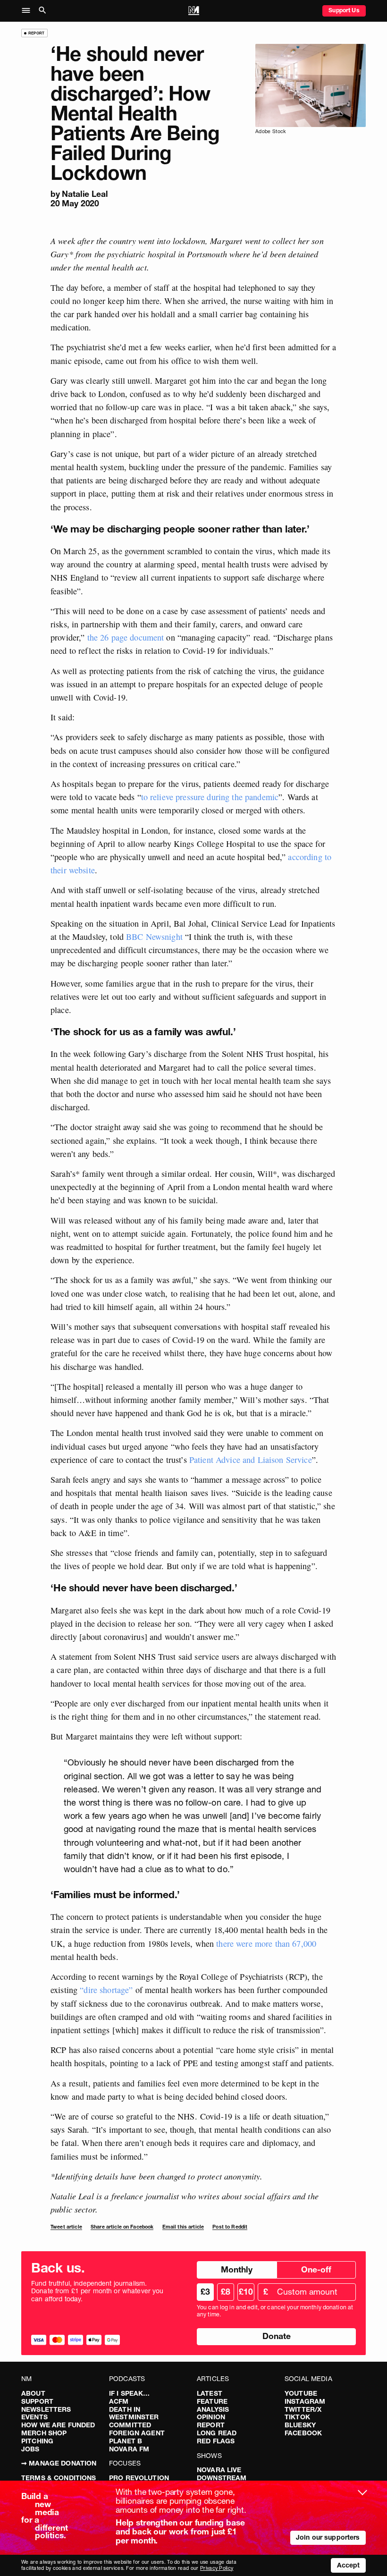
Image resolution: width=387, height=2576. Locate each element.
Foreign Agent (137, 2433)
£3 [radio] (205, 2292)
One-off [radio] (316, 2269)
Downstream (222, 2478)
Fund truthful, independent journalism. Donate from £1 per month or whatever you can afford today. (97, 2291)
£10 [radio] (246, 2292)
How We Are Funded (58, 2425)
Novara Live (219, 2470)
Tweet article (66, 2227)
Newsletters (46, 2409)
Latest (210, 2393)
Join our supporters (328, 2537)
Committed (130, 2425)
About (33, 2393)
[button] (29, 11)
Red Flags (216, 2441)
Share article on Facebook (122, 2227)
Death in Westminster (134, 2413)
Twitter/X (303, 2409)
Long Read (217, 2433)
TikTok (297, 2417)
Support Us (344, 10)
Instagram (305, 2401)
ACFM (119, 2401)
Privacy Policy (217, 2568)
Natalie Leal (85, 194)
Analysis (213, 2409)
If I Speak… (130, 2393)
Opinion (211, 2417)
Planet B (126, 2441)
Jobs (30, 2449)
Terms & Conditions (59, 2478)
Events (34, 2417)
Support (37, 2401)
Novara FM (129, 2449)
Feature (212, 2401)
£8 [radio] (226, 2292)
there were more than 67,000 (266, 1943)
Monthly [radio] (237, 2269)
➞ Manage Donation (59, 2463)
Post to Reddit (230, 2227)
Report (211, 2425)
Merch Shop (44, 2433)
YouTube (301, 2393)
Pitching (37, 2441)
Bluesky (300, 2425)
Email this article (183, 2227)
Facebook (303, 2433)
